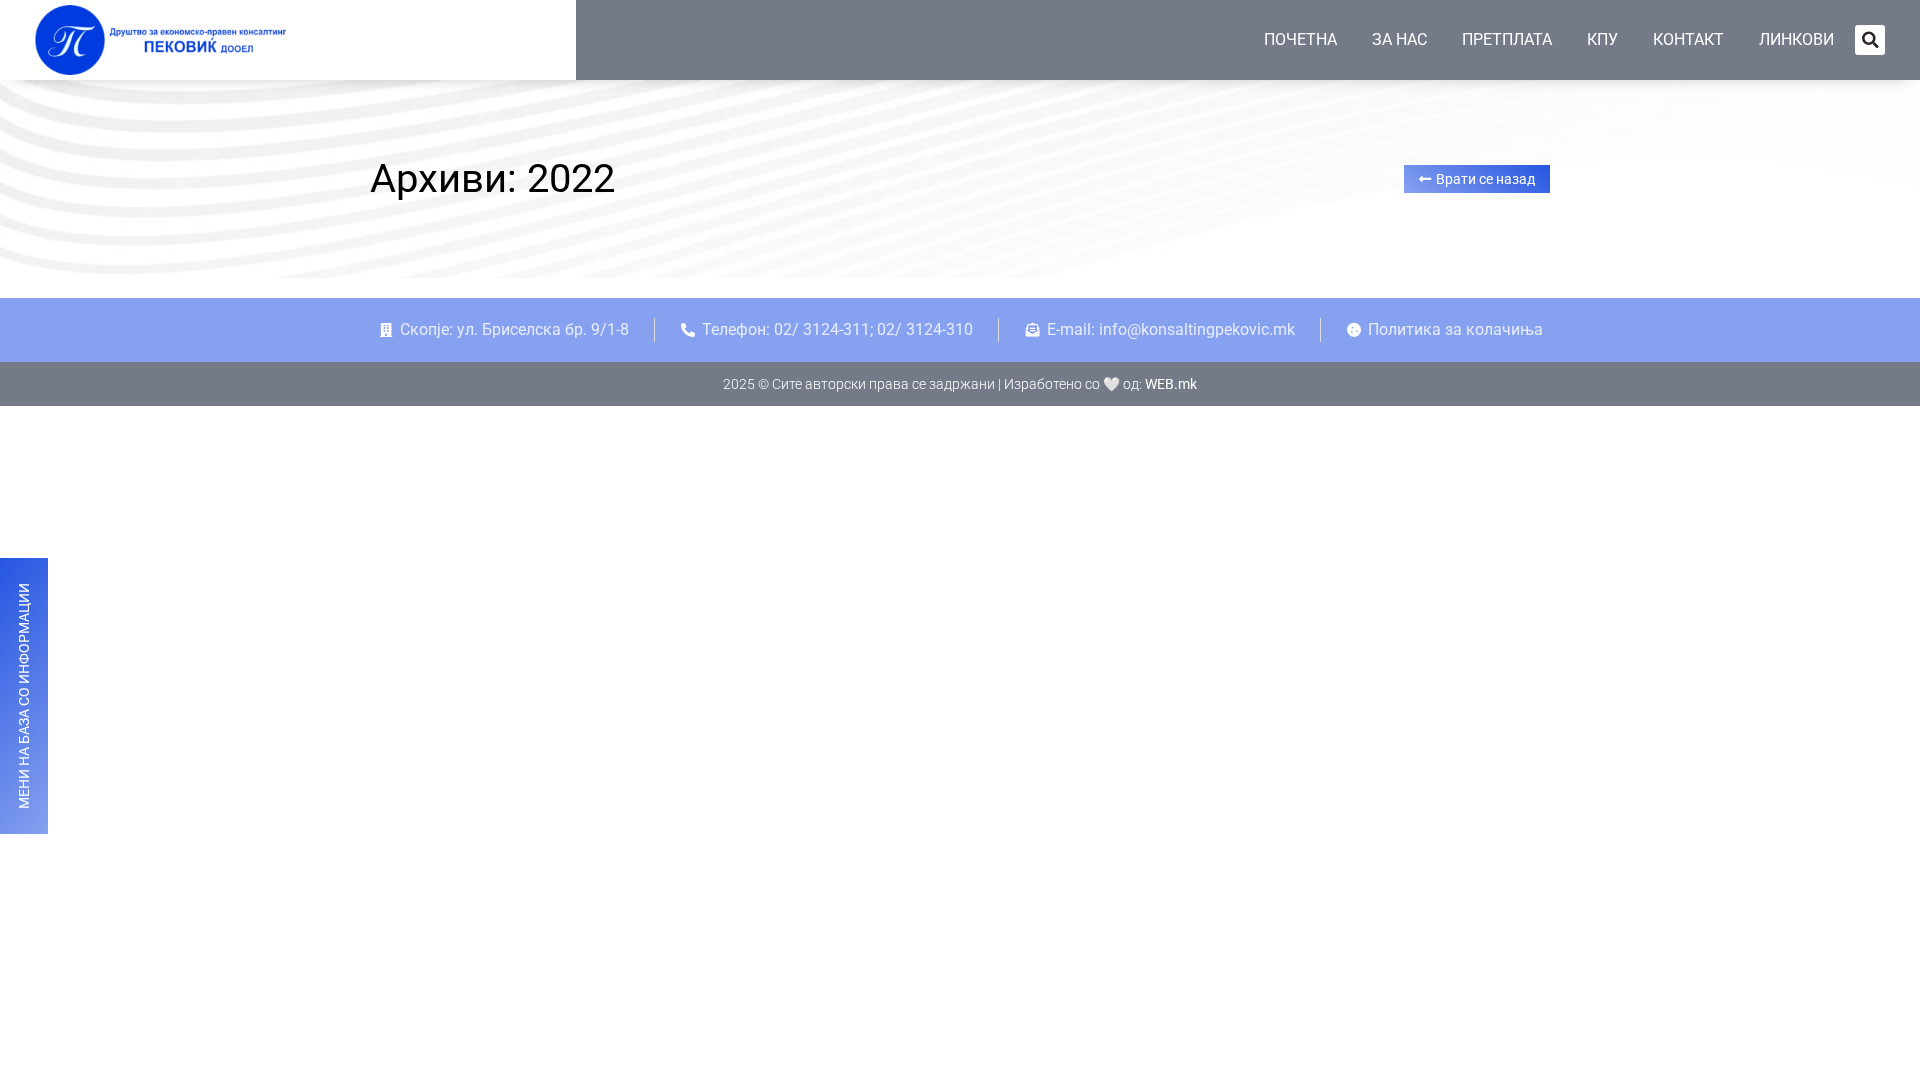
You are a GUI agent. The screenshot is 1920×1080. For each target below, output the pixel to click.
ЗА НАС (1399, 39)
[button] (1870, 40)
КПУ (1602, 39)
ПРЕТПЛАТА (1507, 39)
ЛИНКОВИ (1796, 39)
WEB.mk (1171, 384)
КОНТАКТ (1688, 39)
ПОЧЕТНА (1300, 39)
